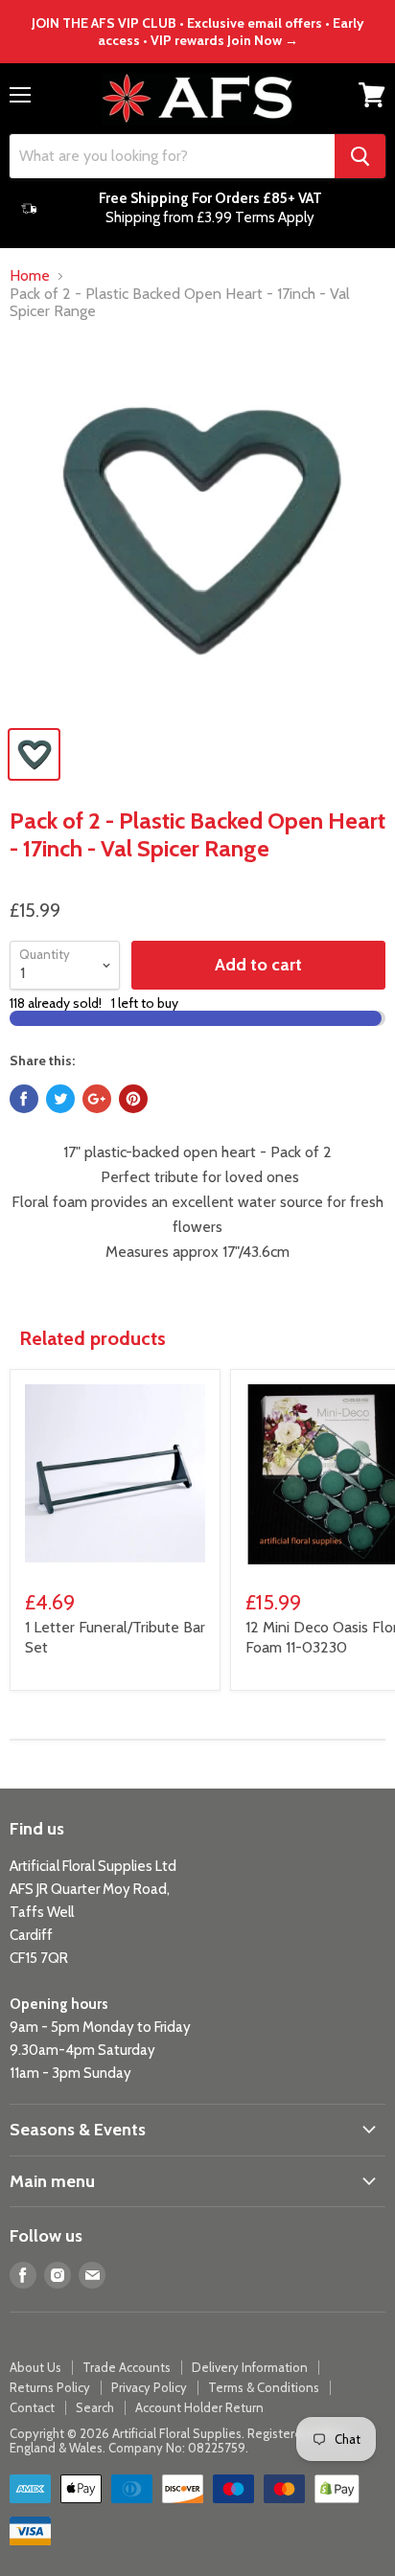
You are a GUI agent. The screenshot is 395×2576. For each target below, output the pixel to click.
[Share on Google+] (97, 1099)
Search (95, 2407)
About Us (35, 2367)
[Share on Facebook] (24, 1099)
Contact (32, 2407)
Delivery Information (250, 2367)
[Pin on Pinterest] (133, 1099)
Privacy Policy (149, 2387)
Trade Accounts (127, 2367)
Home (30, 276)
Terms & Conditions (264, 2387)
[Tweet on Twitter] (60, 1099)
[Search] (360, 156)
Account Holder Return (199, 2407)
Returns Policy (50, 2387)
